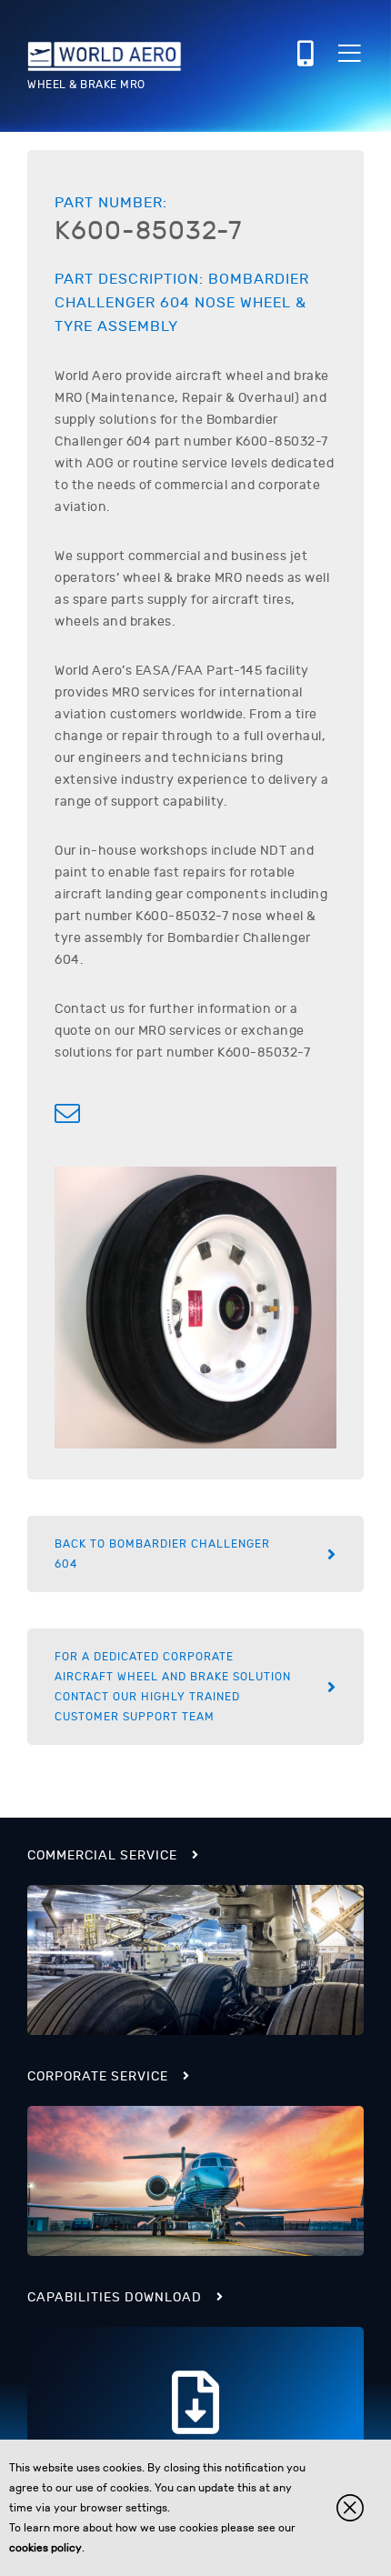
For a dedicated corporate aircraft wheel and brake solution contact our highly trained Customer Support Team (173, 1687)
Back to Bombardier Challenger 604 (162, 1554)
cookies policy (45, 2548)
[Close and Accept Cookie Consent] (350, 2508)
